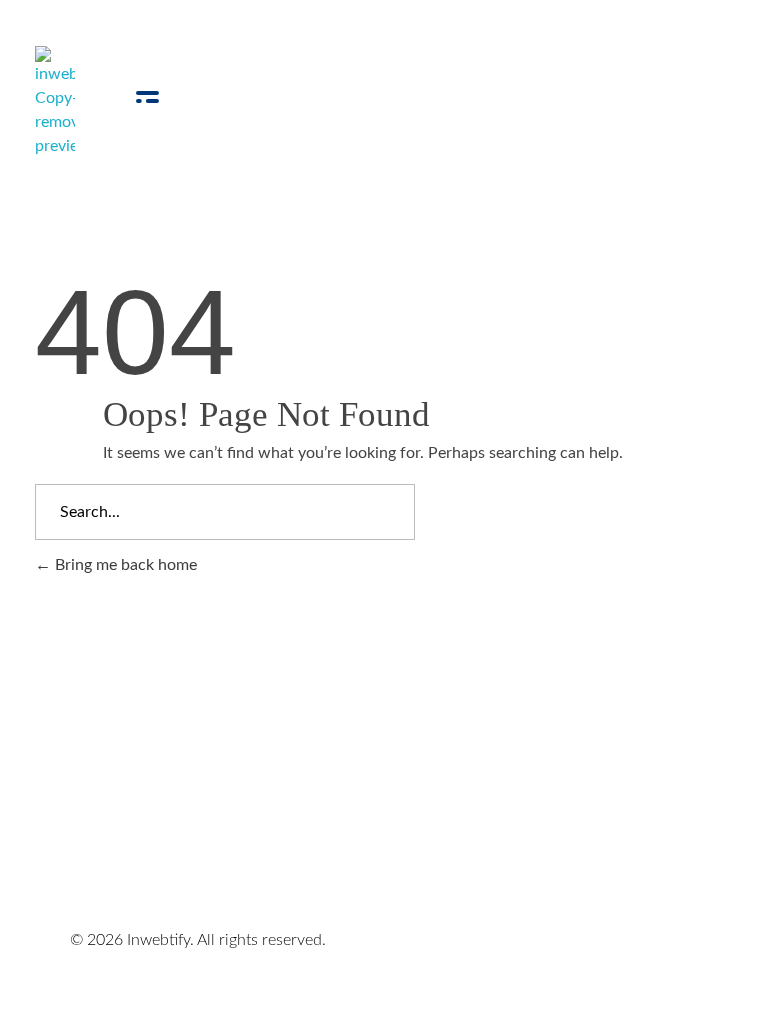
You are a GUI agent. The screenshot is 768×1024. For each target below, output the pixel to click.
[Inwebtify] (55, 102)
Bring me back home (124, 565)
